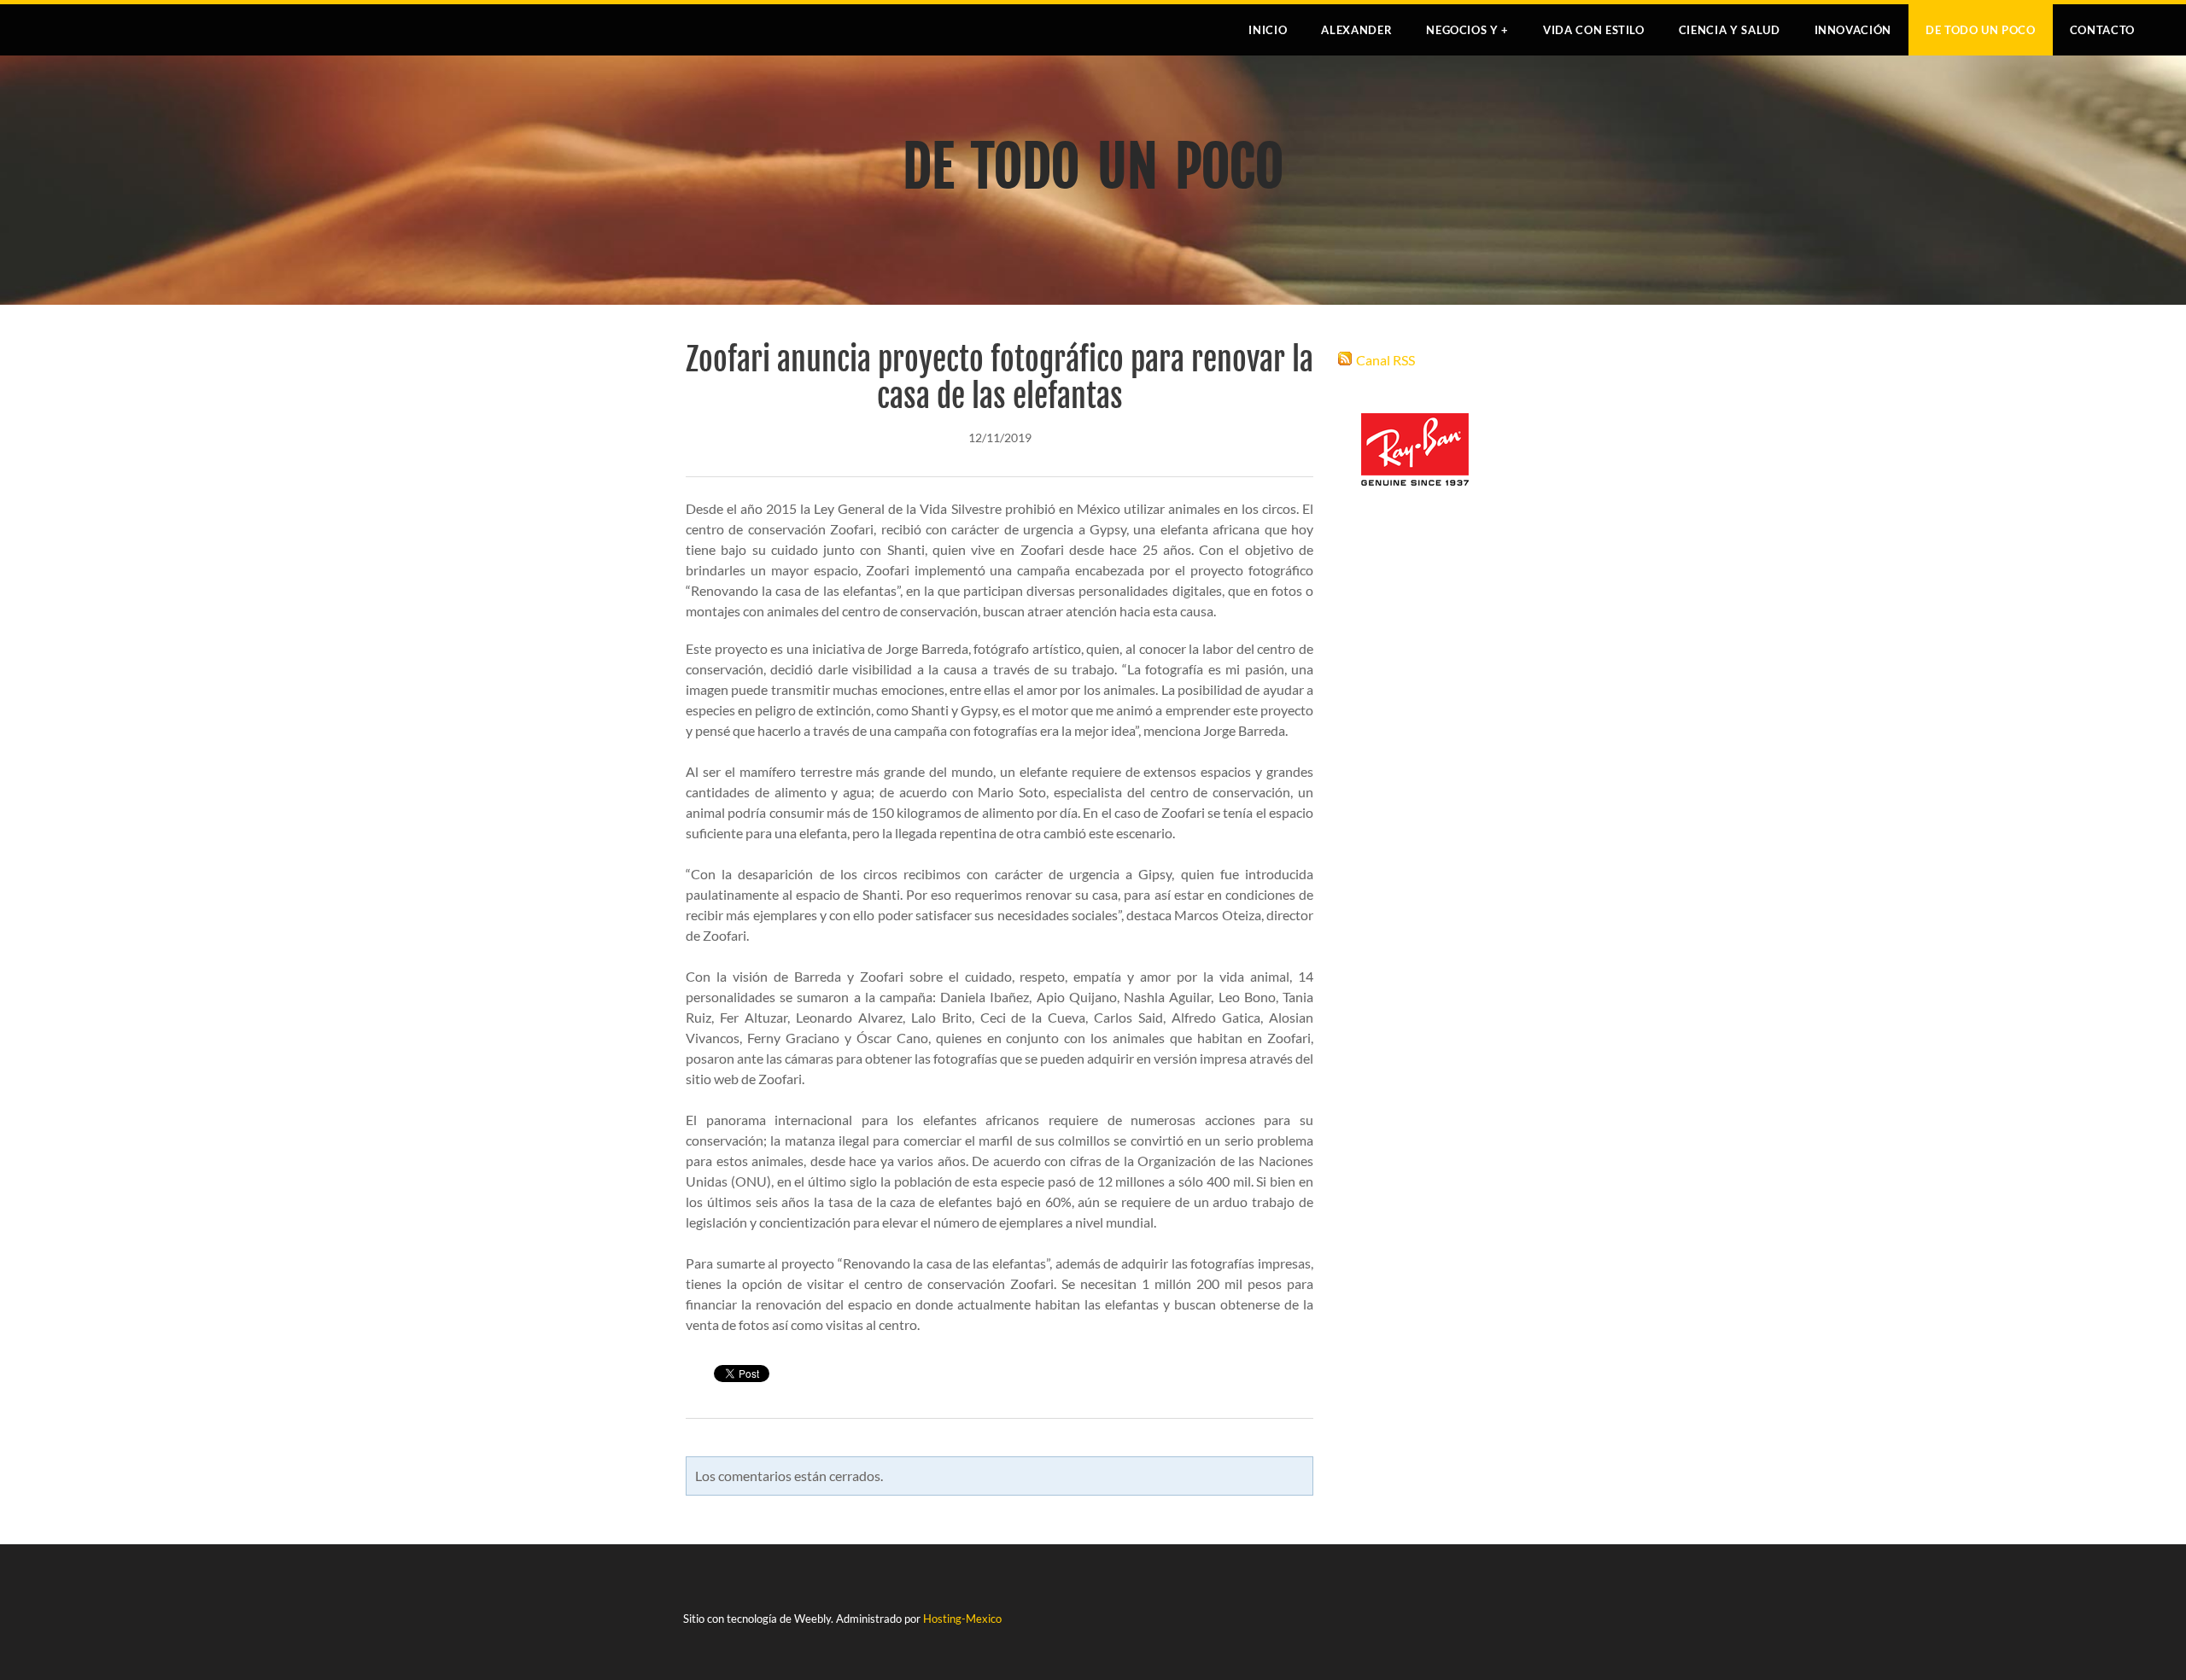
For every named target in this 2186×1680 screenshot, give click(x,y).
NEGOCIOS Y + (1467, 30)
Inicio (1268, 30)
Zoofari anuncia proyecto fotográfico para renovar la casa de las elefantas (999, 378)
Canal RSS (1385, 360)
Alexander (1356, 30)
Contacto (2102, 30)
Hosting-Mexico (962, 1619)
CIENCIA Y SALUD (1730, 30)
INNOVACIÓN (1853, 30)
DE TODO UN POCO (1981, 30)
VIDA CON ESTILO (1594, 30)
